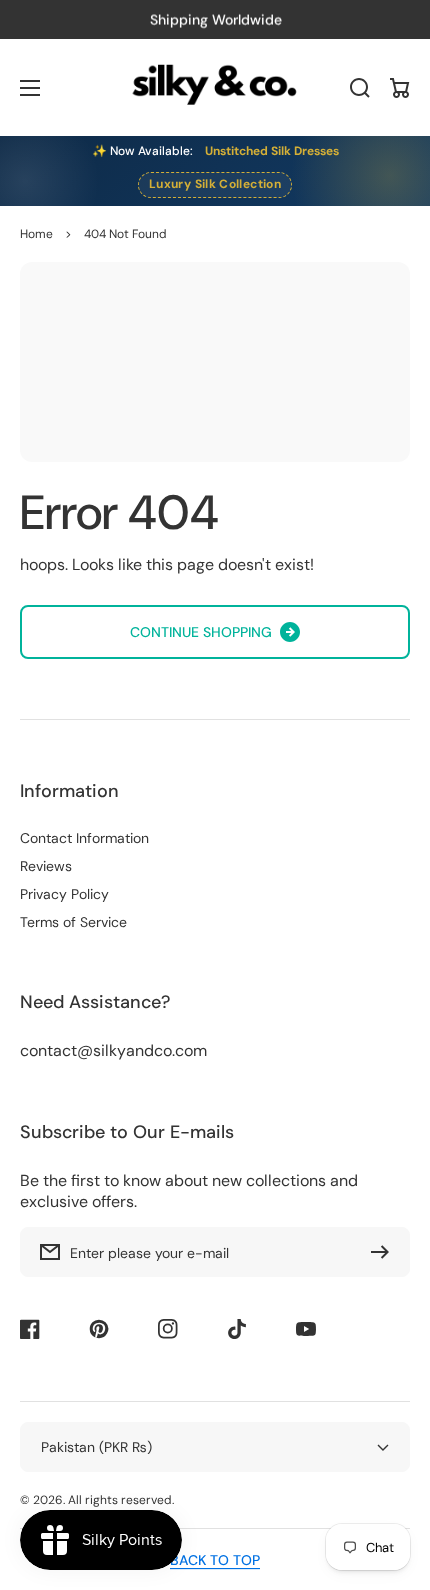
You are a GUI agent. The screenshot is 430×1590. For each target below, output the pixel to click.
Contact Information (84, 838)
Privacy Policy (64, 894)
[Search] (360, 88)
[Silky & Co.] (215, 87)
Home (36, 234)
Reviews (46, 866)
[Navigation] (30, 88)
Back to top (215, 1560)
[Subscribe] (385, 1252)
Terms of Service (73, 922)
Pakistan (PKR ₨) (96, 1447)
